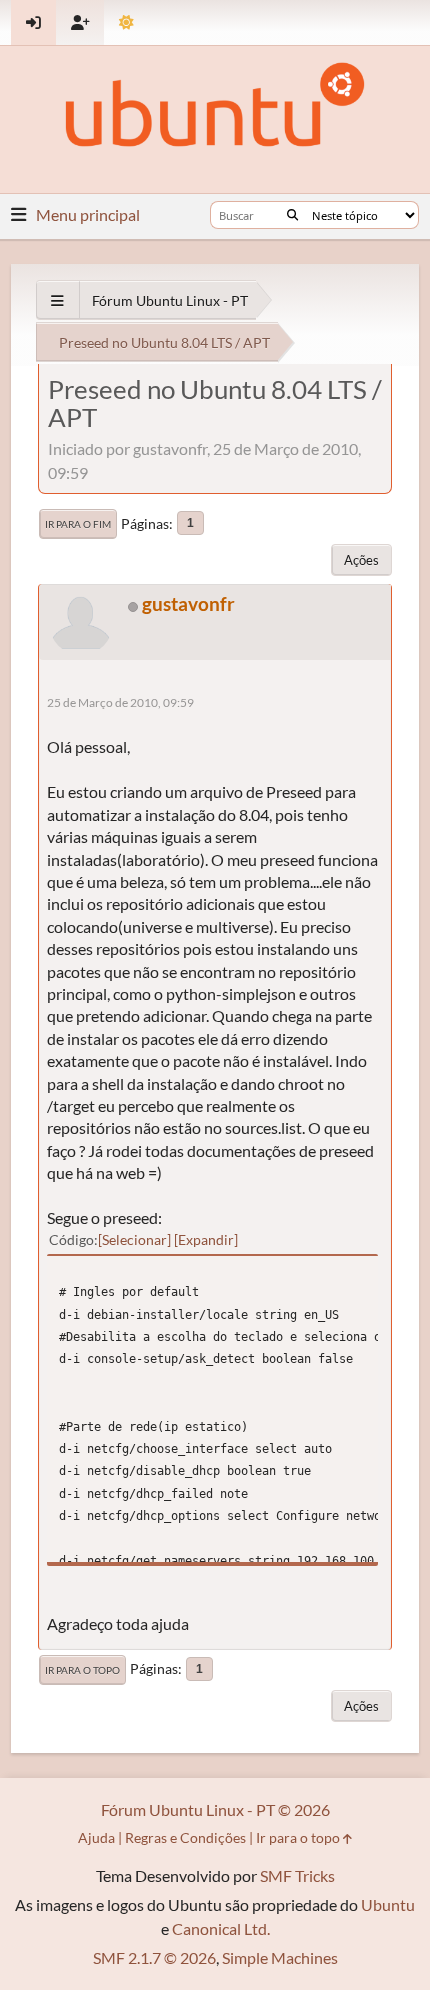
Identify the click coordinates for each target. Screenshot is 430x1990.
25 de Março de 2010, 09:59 (120, 702)
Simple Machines (280, 1957)
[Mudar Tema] (126, 22)
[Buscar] (292, 215)
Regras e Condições (185, 1837)
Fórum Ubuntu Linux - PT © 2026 (215, 1809)
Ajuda (96, 1837)
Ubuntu (388, 1904)
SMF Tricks (297, 1875)
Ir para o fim (78, 524)
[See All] (57, 300)
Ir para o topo (82, 1670)
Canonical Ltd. (221, 1928)
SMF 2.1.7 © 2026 (154, 1957)
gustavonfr (188, 603)
